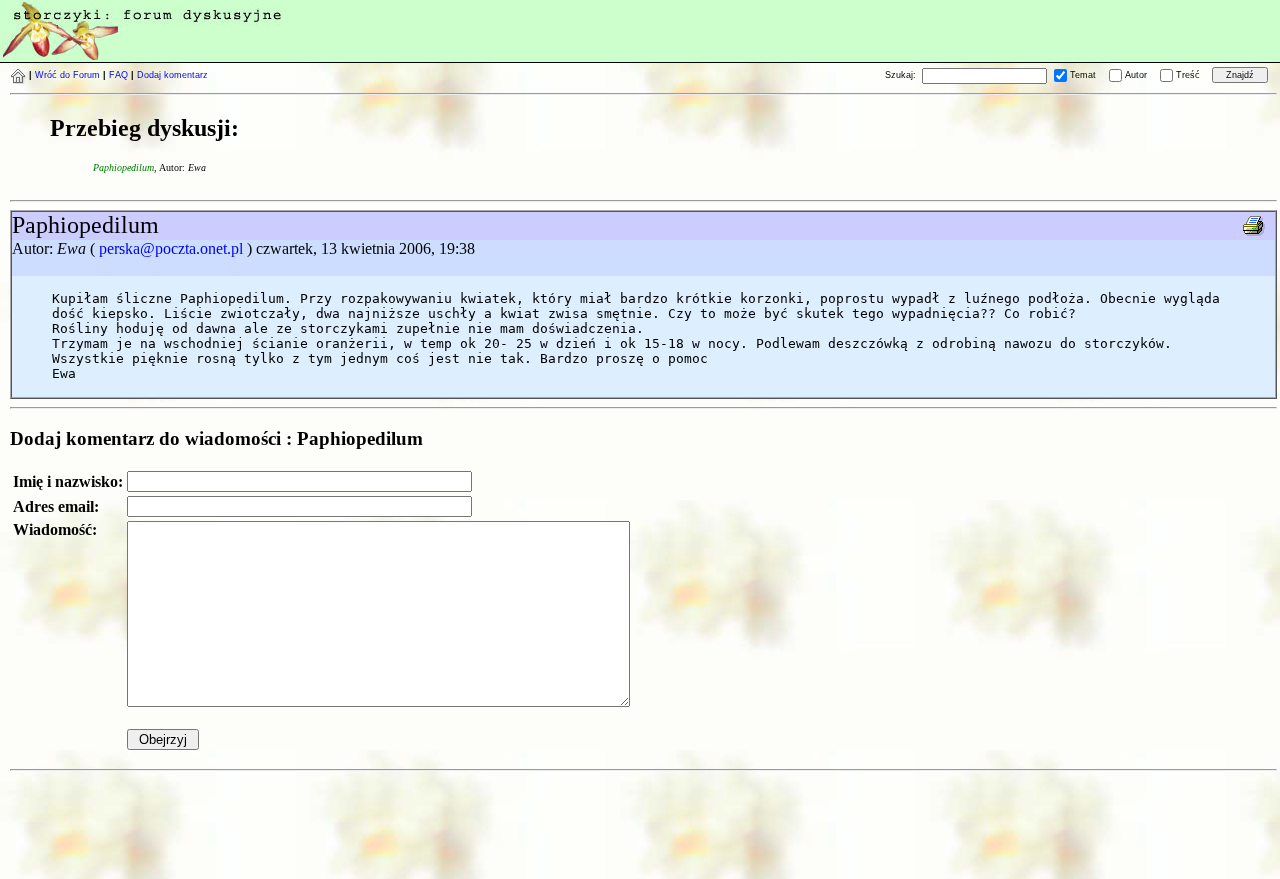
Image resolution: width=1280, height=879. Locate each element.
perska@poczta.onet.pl (171, 248)
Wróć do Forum (67, 75)
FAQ (118, 75)
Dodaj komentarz (172, 75)
